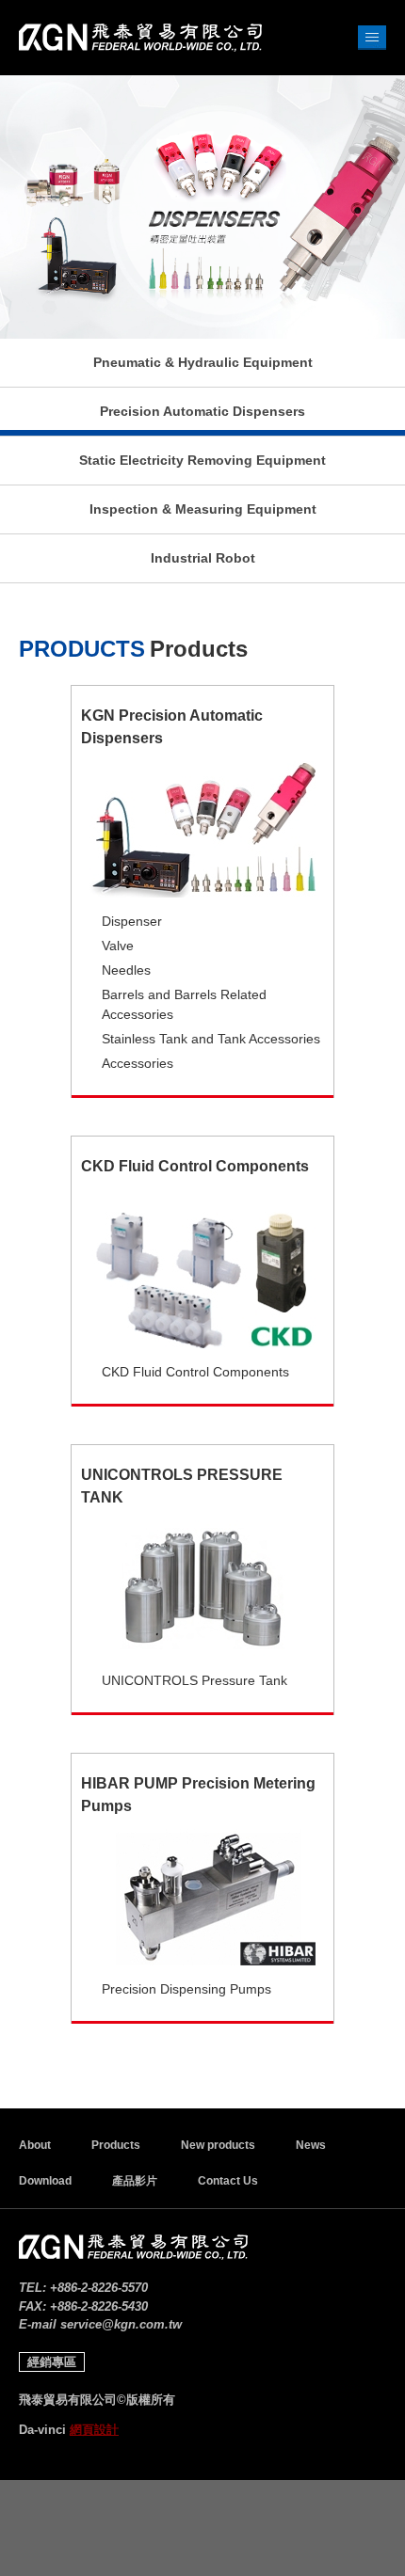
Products (116, 2145)
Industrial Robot (203, 558)
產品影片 (135, 2181)
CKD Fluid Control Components (195, 1372)
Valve (118, 946)
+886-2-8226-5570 (99, 2288)
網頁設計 (94, 2430)
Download (45, 2181)
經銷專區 (52, 2362)
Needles (126, 970)
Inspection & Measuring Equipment (203, 509)
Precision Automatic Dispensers (202, 411)
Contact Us (228, 2181)
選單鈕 (372, 38)
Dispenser (132, 921)
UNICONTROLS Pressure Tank (194, 1680)
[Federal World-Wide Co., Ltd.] (140, 37)
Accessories (138, 1063)
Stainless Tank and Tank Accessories (211, 1039)
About (35, 2145)
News (311, 2145)
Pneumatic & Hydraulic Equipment (203, 362)
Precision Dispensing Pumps (186, 1989)
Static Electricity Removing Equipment (202, 460)
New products (218, 2145)
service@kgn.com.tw (121, 2324)
